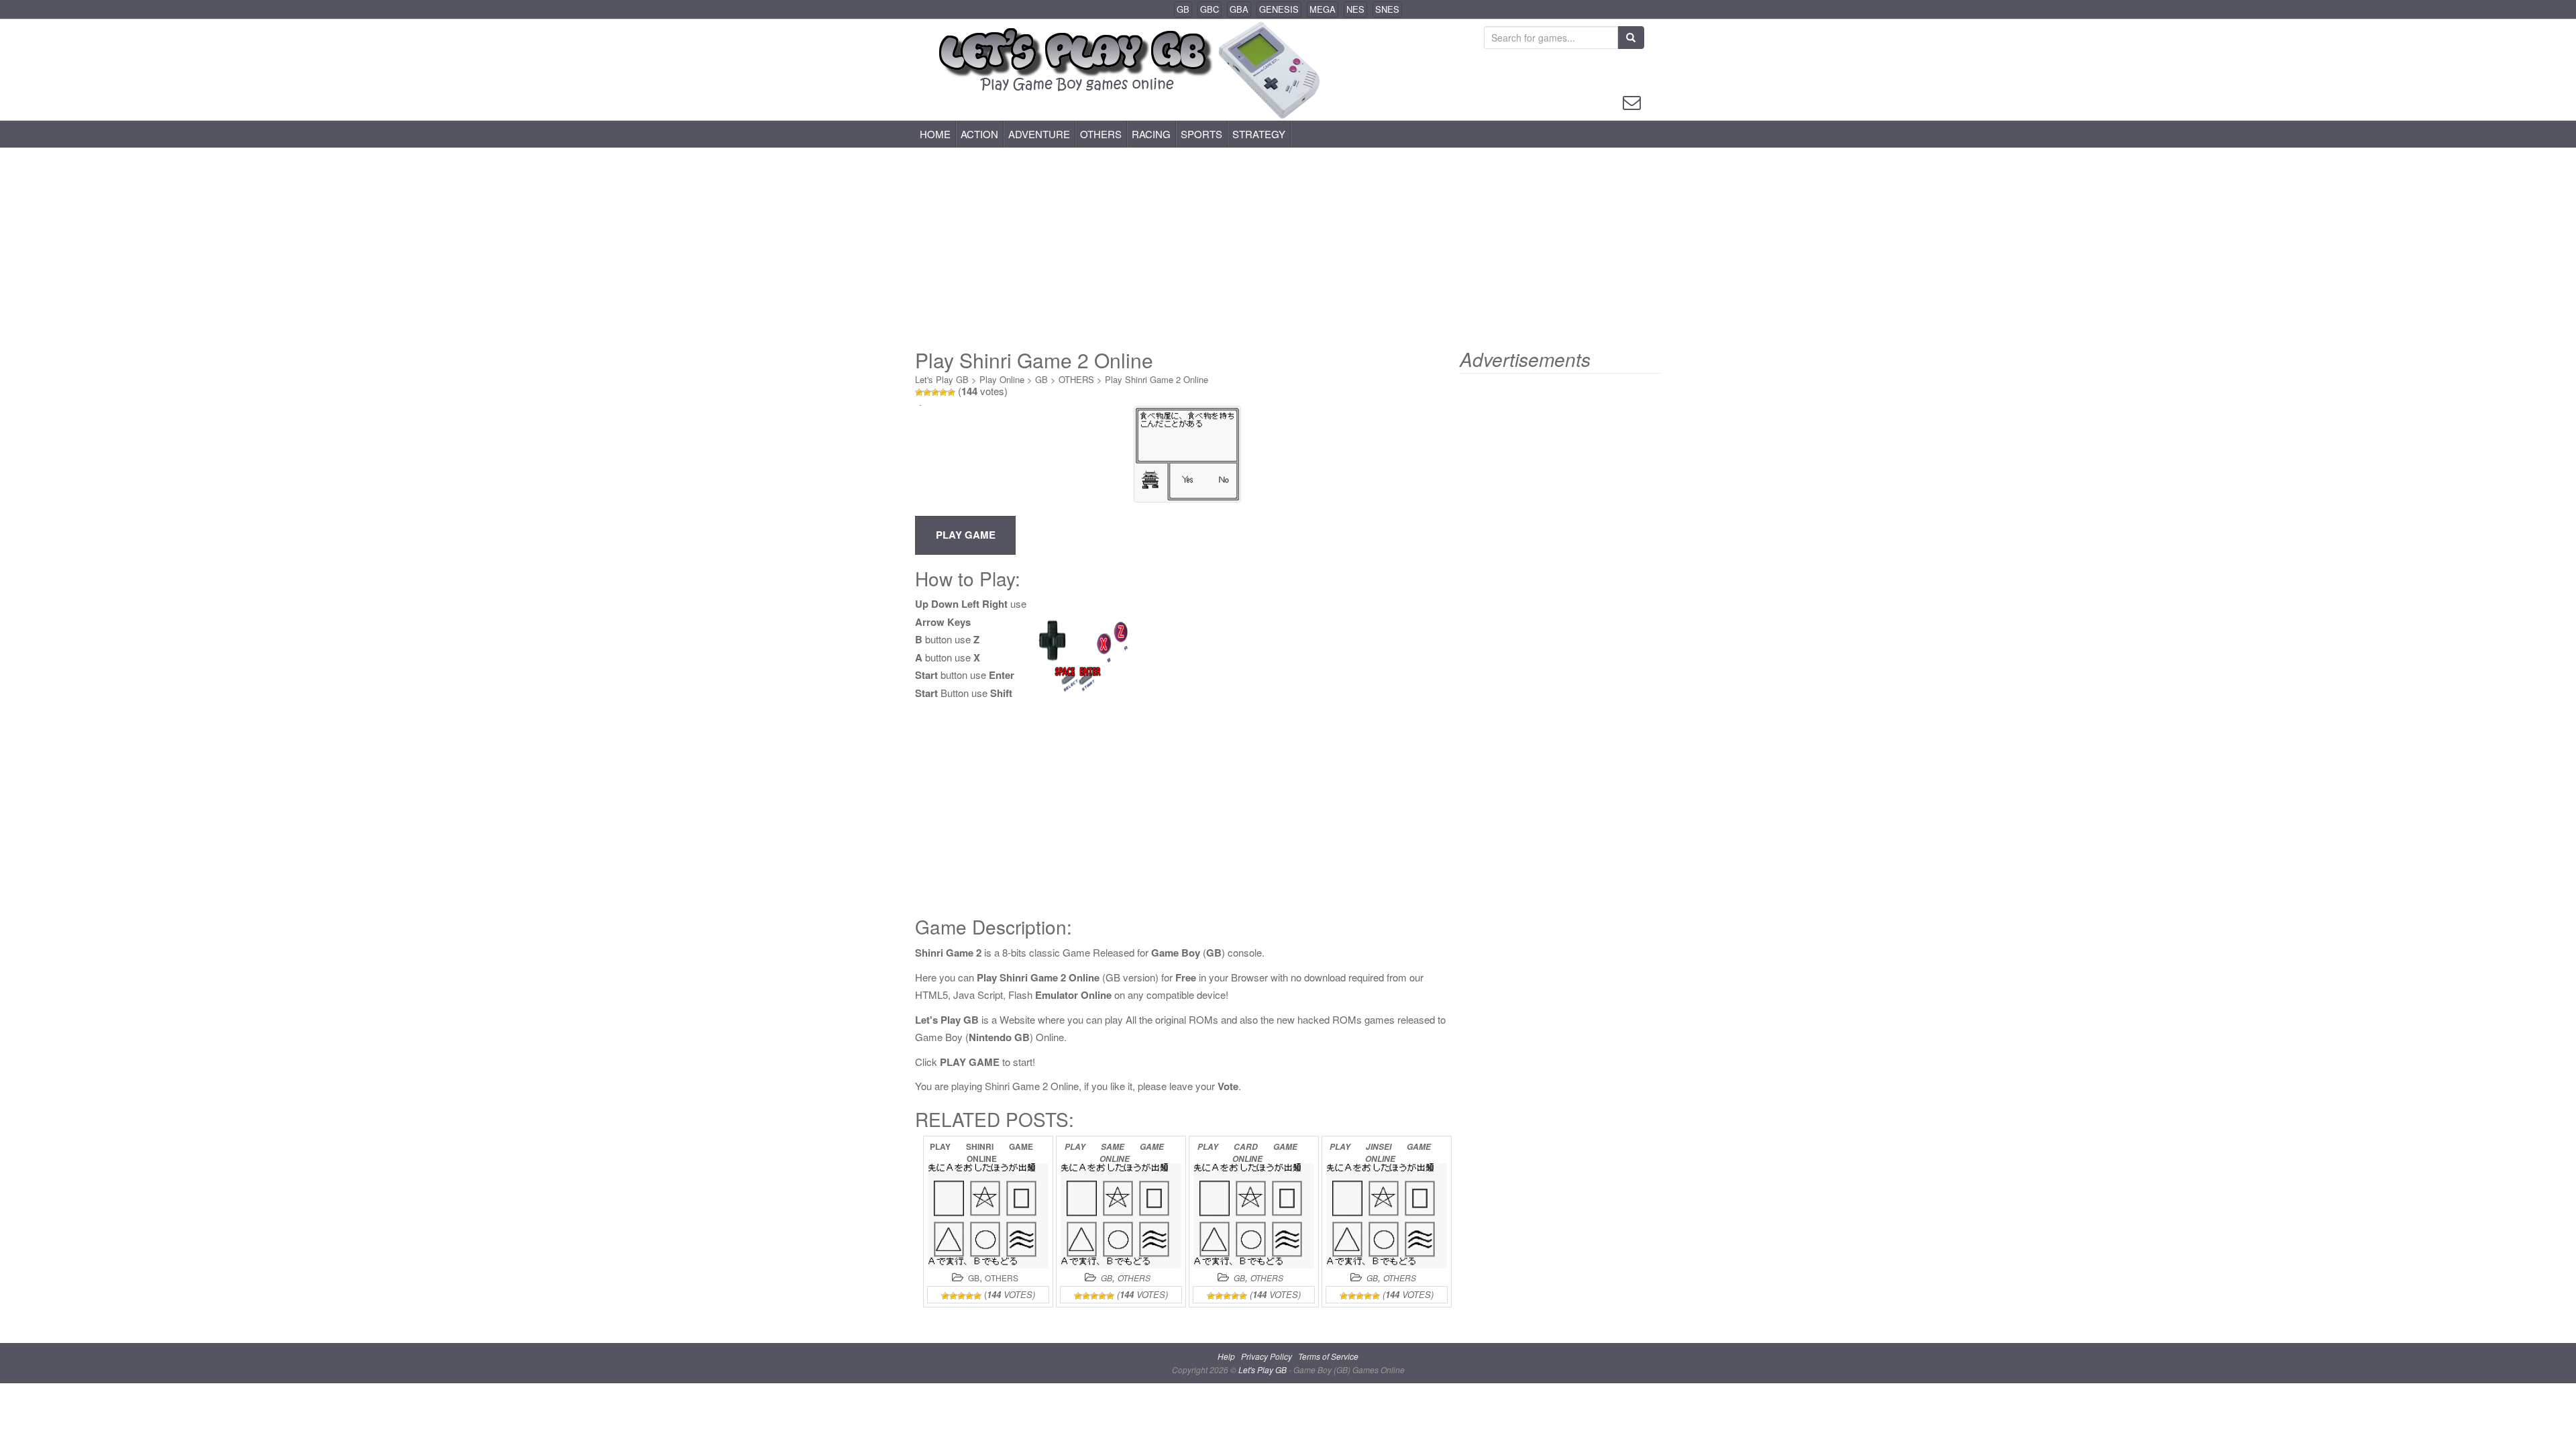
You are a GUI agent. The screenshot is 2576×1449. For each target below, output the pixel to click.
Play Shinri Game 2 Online (1157, 379)
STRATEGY (1259, 134)
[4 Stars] (943, 392)
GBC (1210, 9)
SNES (1387, 9)
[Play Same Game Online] (1121, 1216)
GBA (1239, 9)
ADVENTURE (1039, 134)
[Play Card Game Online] (1254, 1216)
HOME (935, 134)
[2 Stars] (927, 392)
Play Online (1002, 379)
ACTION (979, 134)
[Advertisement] (1288, 248)
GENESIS (1279, 9)
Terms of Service (1328, 1356)
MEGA (1323, 9)
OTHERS (1101, 134)
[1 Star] (919, 392)
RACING (1151, 134)
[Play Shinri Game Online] (988, 1216)
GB (1183, 9)
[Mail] (1632, 101)
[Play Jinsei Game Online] (1387, 1216)
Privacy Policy (1267, 1356)
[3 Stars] (935, 392)
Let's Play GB (942, 379)
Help (1226, 1356)
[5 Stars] (951, 392)
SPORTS (1201, 134)
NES (1355, 9)
